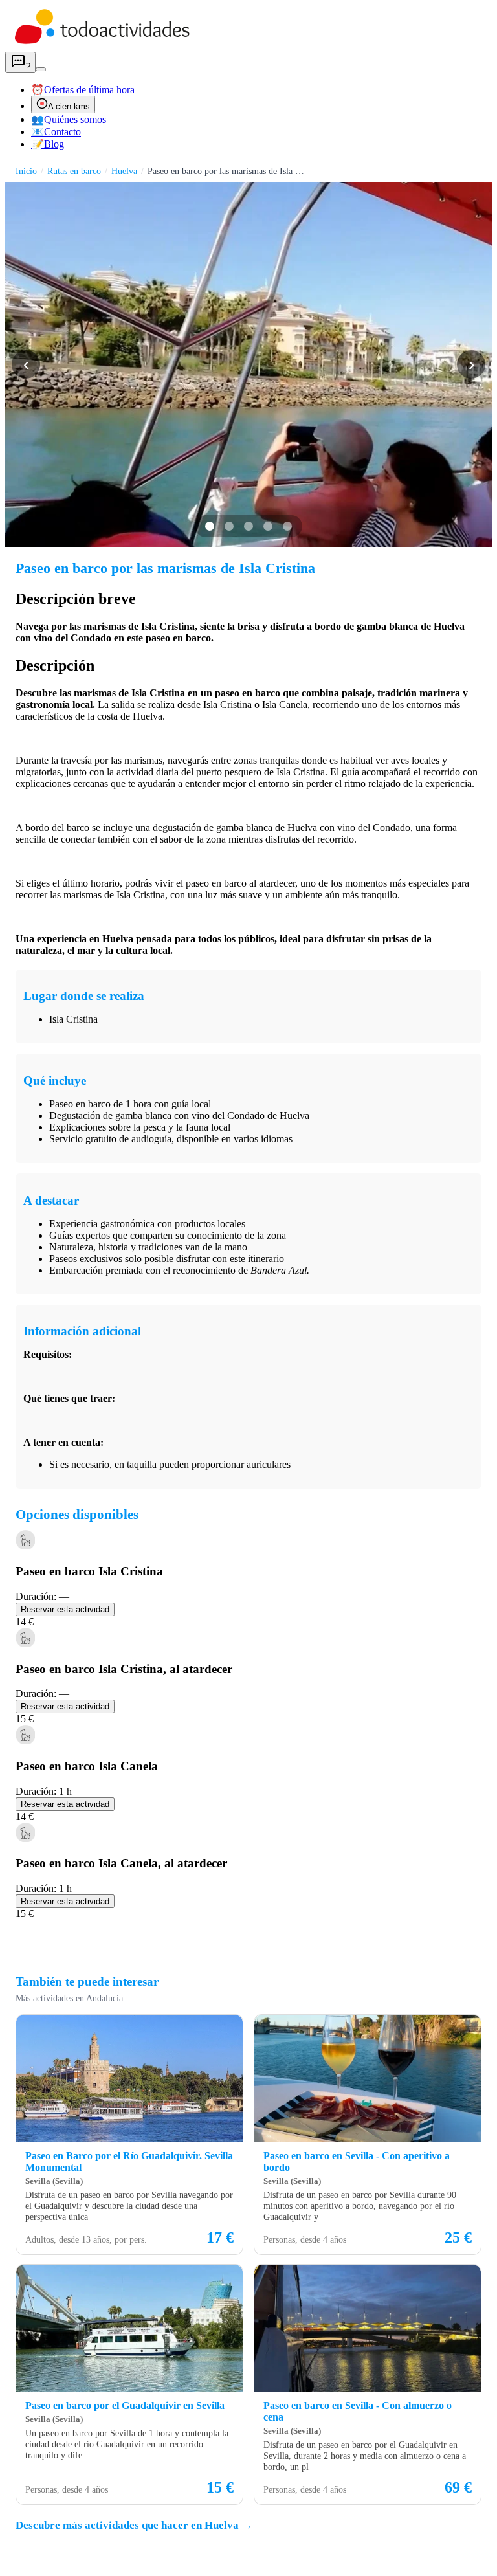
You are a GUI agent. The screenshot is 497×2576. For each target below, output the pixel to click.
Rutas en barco (74, 171)
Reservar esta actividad (65, 1609)
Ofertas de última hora (83, 90)
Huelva (124, 171)
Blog (48, 144)
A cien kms (69, 106)
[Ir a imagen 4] (268, 526)
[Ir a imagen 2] (229, 526)
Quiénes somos (69, 119)
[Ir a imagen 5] (287, 526)
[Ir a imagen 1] (210, 526)
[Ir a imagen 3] (248, 526)
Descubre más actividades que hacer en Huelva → (134, 2525)
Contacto (56, 132)
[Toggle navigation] (41, 69)
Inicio (26, 171)
